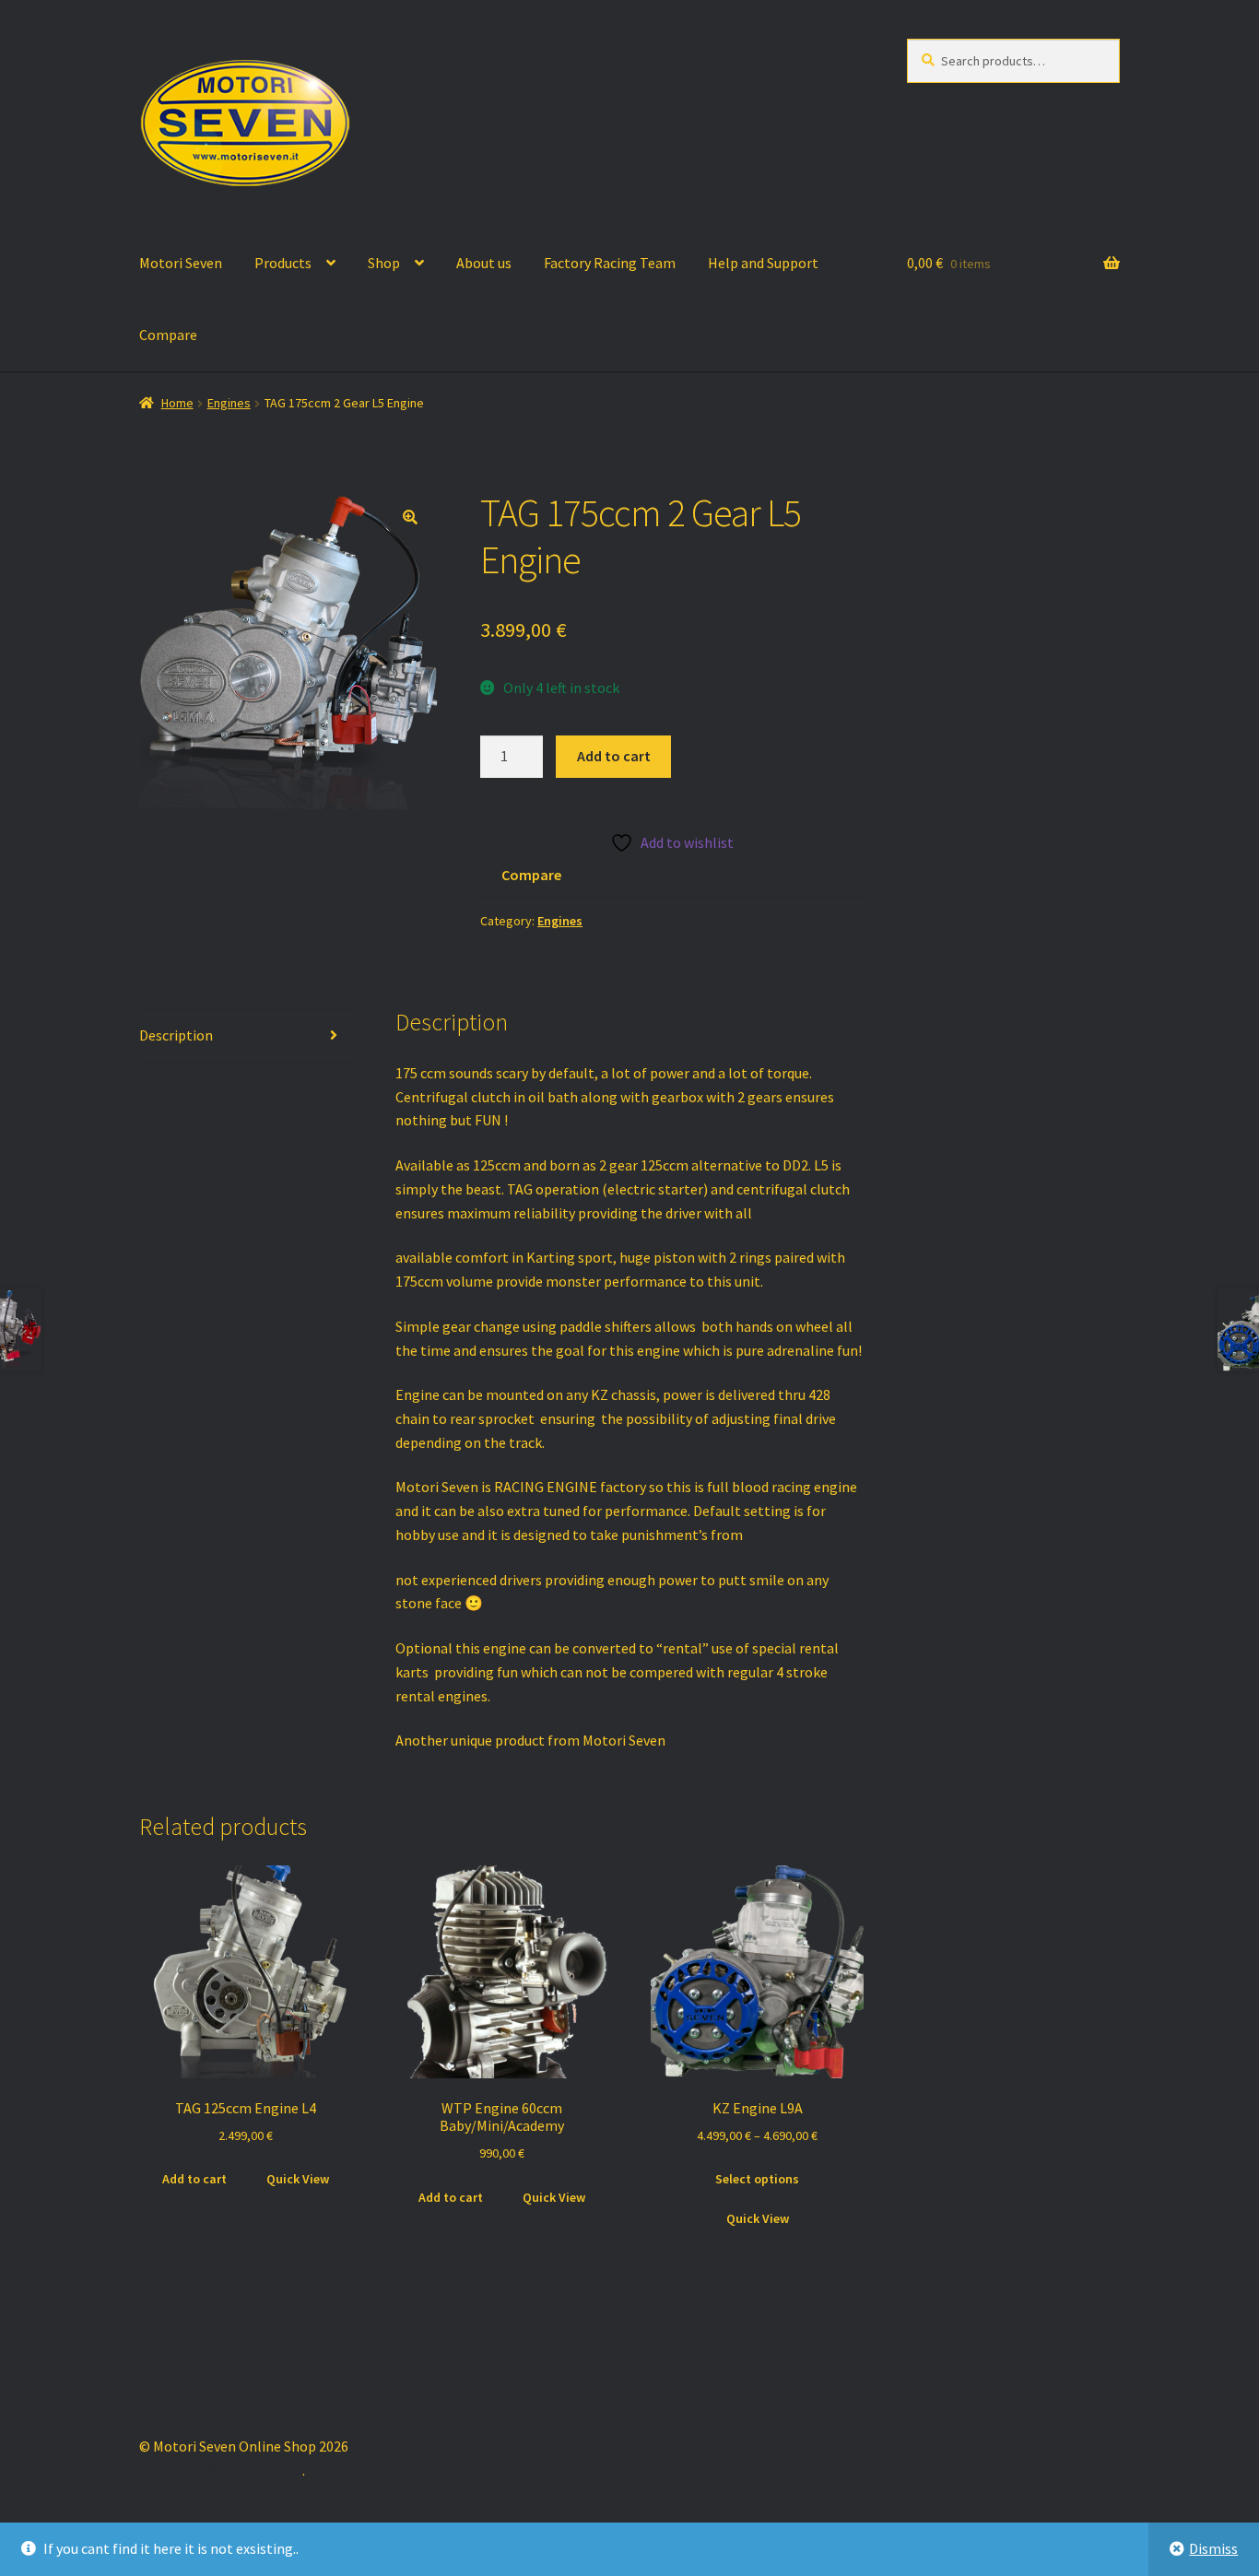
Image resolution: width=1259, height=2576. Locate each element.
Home (177, 403)
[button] (410, 517)
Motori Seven (181, 263)
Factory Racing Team (610, 263)
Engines (229, 403)
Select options (757, 2179)
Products (283, 263)
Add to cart (614, 756)
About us (484, 263)
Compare (168, 335)
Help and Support (763, 263)
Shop (384, 263)
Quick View (298, 2179)
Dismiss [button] (1213, 2548)
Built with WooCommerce (221, 2470)
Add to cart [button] (194, 2179)
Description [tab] (176, 1035)
